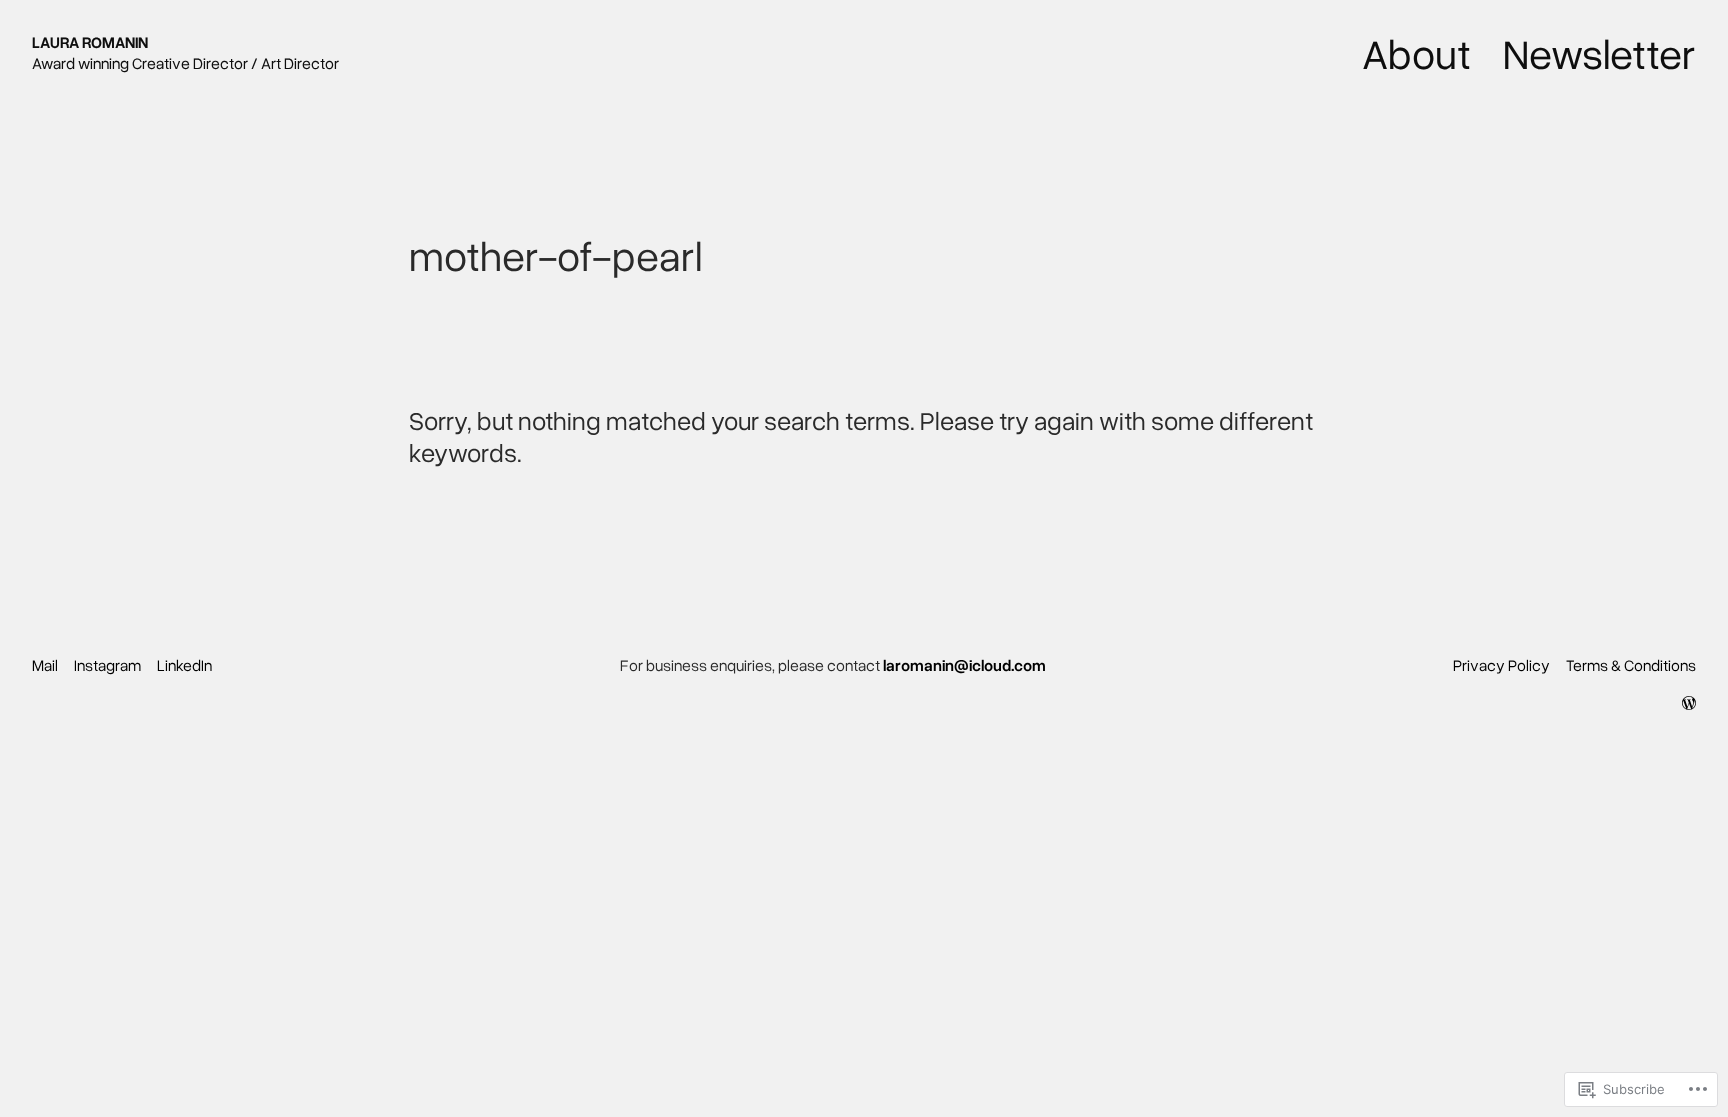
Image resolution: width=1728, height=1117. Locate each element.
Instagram (107, 665)
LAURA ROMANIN (90, 42)
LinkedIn (184, 665)
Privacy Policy (1501, 665)
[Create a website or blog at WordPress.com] (1689, 703)
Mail (45, 665)
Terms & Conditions (1631, 665)
